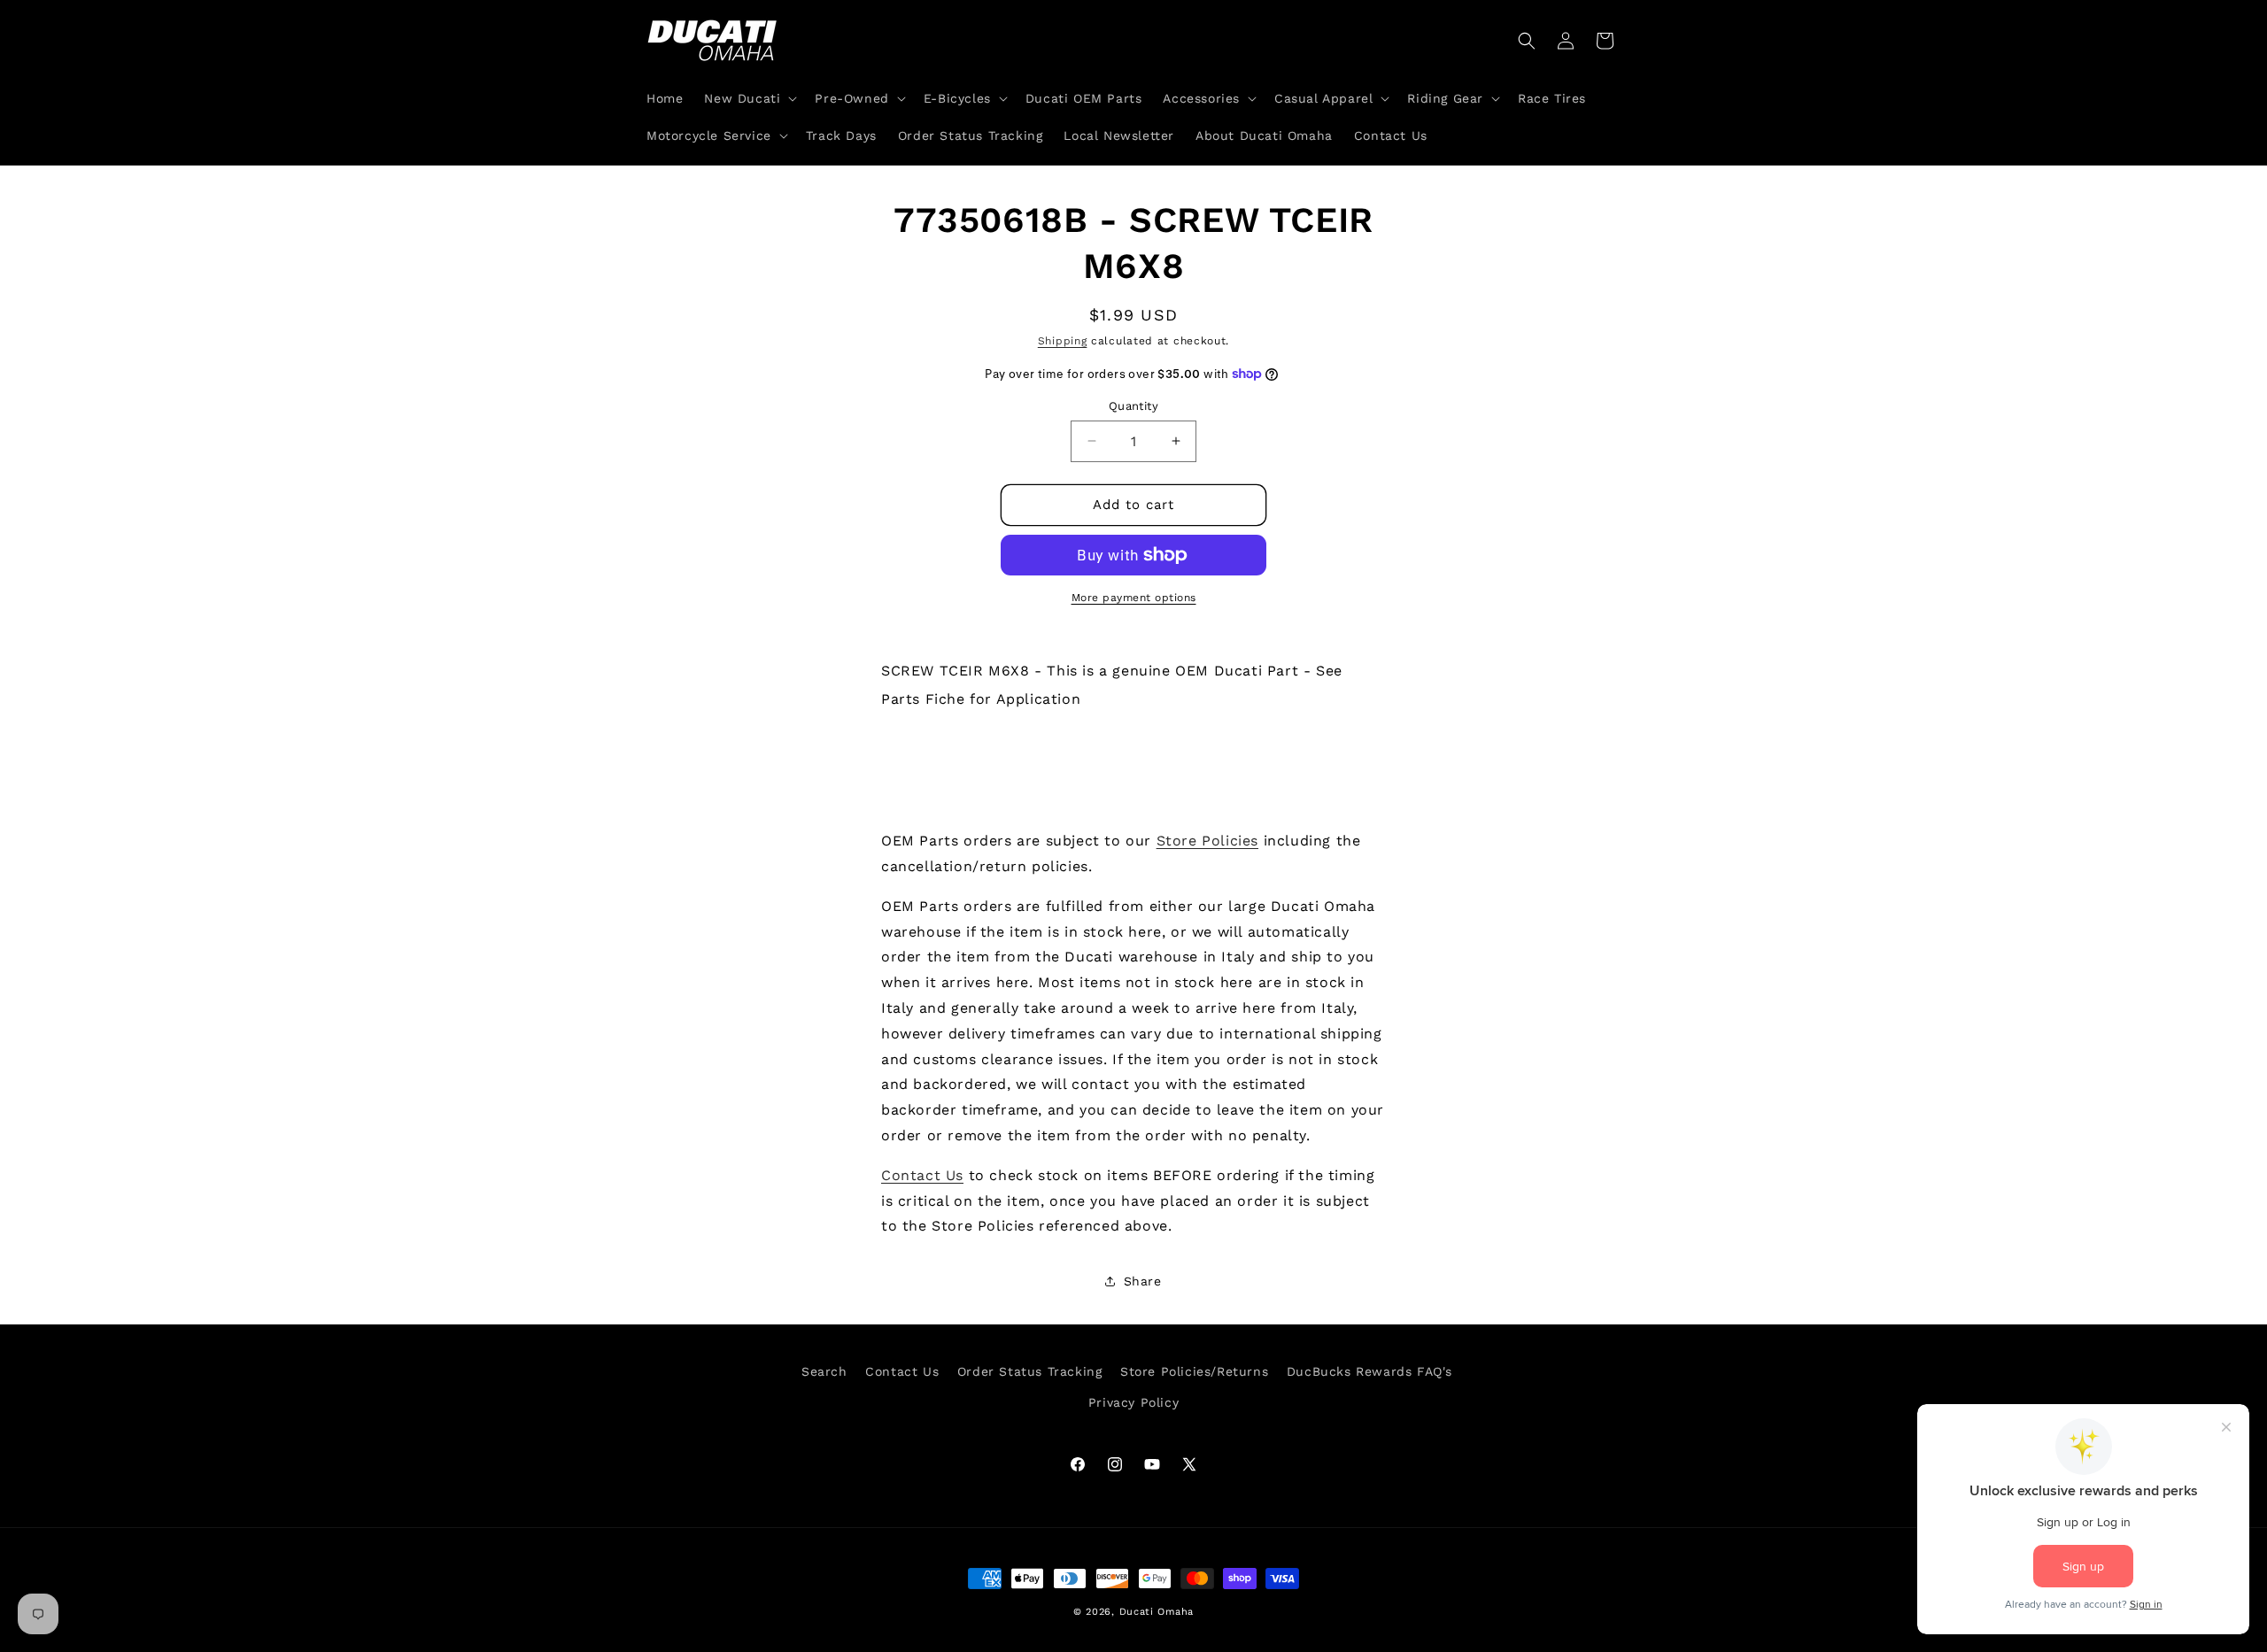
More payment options (1134, 598)
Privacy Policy (1133, 1402)
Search (824, 1371)
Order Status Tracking (1030, 1371)
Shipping (1063, 341)
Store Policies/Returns (1194, 1371)
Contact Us (922, 1175)
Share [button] (1143, 1281)
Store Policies (1207, 841)
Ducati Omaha (1157, 1612)
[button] (749, 98)
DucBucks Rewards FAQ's (1369, 1371)
